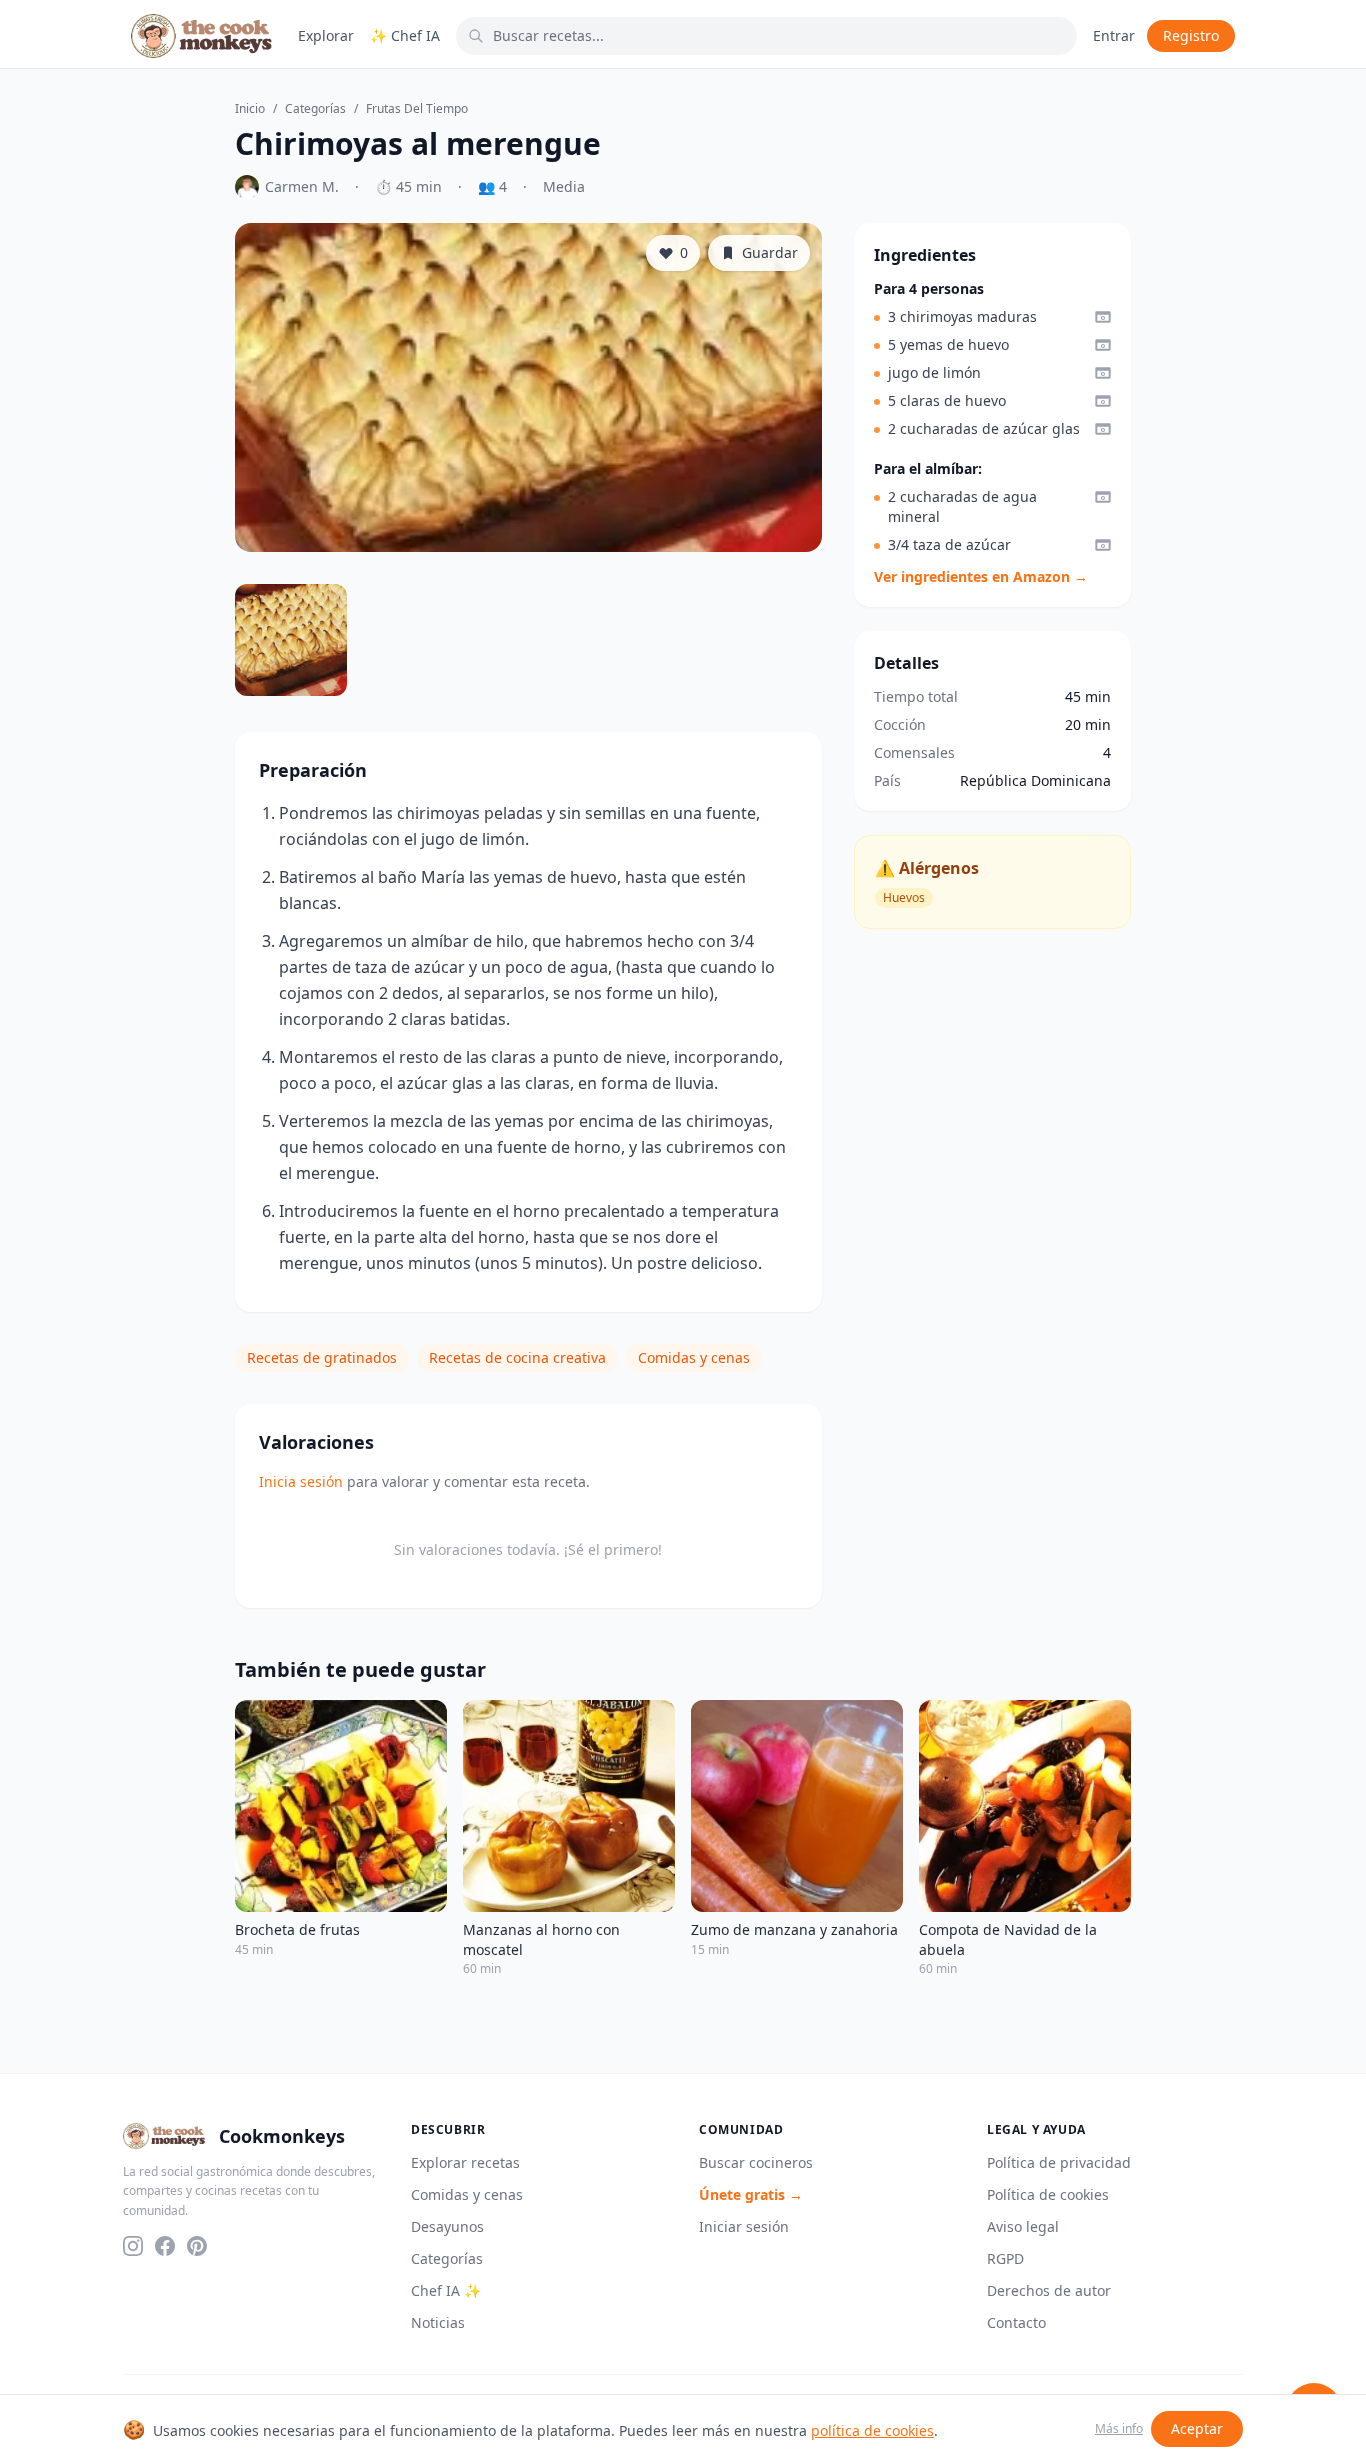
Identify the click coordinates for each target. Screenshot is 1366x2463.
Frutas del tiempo (417, 109)
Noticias (438, 2322)
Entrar (1114, 35)
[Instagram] (133, 2246)
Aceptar (1197, 2428)
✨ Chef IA (405, 35)
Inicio (250, 109)
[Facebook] (165, 2246)
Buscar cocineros (756, 2162)
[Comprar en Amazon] (1103, 317)
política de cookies (872, 2430)
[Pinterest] (197, 2246)
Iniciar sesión (744, 2226)
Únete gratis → (751, 2194)
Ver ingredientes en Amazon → (981, 576)
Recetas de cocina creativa (517, 1357)
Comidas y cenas (694, 1357)
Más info (1119, 2429)
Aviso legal (1023, 2226)
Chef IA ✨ (446, 2290)
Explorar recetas (465, 2162)
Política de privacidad (1059, 2162)
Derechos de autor (1049, 2290)
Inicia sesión (301, 1481)
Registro (1191, 35)
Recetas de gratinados (322, 1357)
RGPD (1005, 2258)
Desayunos (447, 2226)
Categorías (315, 109)
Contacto (1016, 2322)
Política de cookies (1048, 2194)
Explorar (326, 35)
